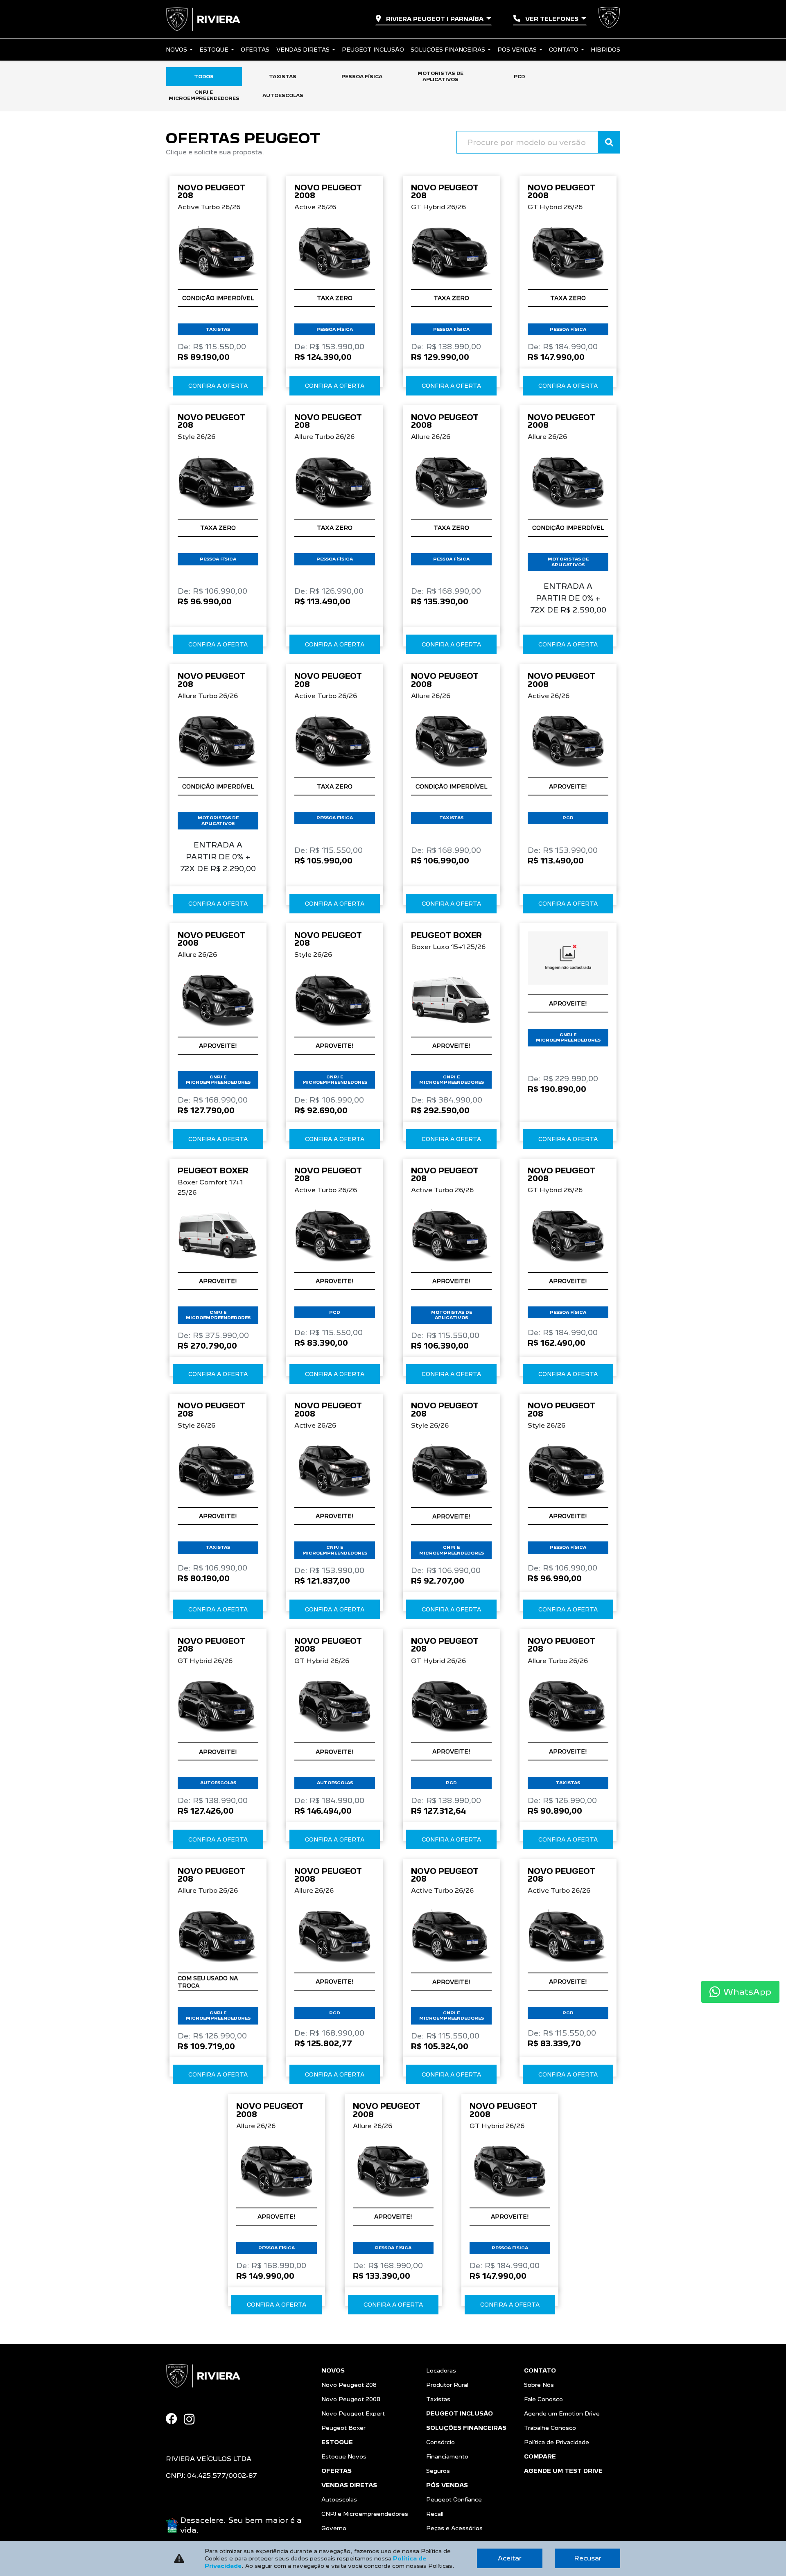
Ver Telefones (552, 19)
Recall (435, 2514)
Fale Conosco (543, 2399)
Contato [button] (565, 50)
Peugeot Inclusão (373, 50)
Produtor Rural (447, 2385)
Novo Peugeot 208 (349, 2385)
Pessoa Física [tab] (362, 77)
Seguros (438, 2471)
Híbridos (605, 50)
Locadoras (441, 2370)
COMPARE (540, 2456)
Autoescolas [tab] (283, 95)
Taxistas (438, 2399)
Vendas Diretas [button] (304, 50)
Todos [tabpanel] (204, 77)
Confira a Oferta (218, 386)
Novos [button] (177, 50)
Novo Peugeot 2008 (351, 2399)
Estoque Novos (344, 2456)
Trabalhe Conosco (550, 2428)
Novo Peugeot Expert (353, 2413)
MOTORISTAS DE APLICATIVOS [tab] (440, 76)
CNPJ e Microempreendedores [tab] (204, 95)
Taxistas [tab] (283, 77)
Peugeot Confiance (454, 2499)
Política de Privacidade (557, 2442)
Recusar (588, 2558)
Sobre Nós (539, 2385)
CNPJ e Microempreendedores (365, 2514)
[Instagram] (192, 2419)
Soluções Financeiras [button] (449, 50)
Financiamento (447, 2456)
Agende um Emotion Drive (562, 2413)
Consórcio (440, 2442)
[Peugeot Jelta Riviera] (203, 19)
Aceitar (510, 2558)
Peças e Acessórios (454, 2528)
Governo (334, 2528)
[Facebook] (175, 2419)
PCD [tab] (519, 77)
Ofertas (255, 50)
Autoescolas (339, 2499)
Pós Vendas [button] (518, 50)
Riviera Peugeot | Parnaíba (435, 19)
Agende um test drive (563, 2471)
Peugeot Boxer (343, 2428)
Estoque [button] (215, 50)
